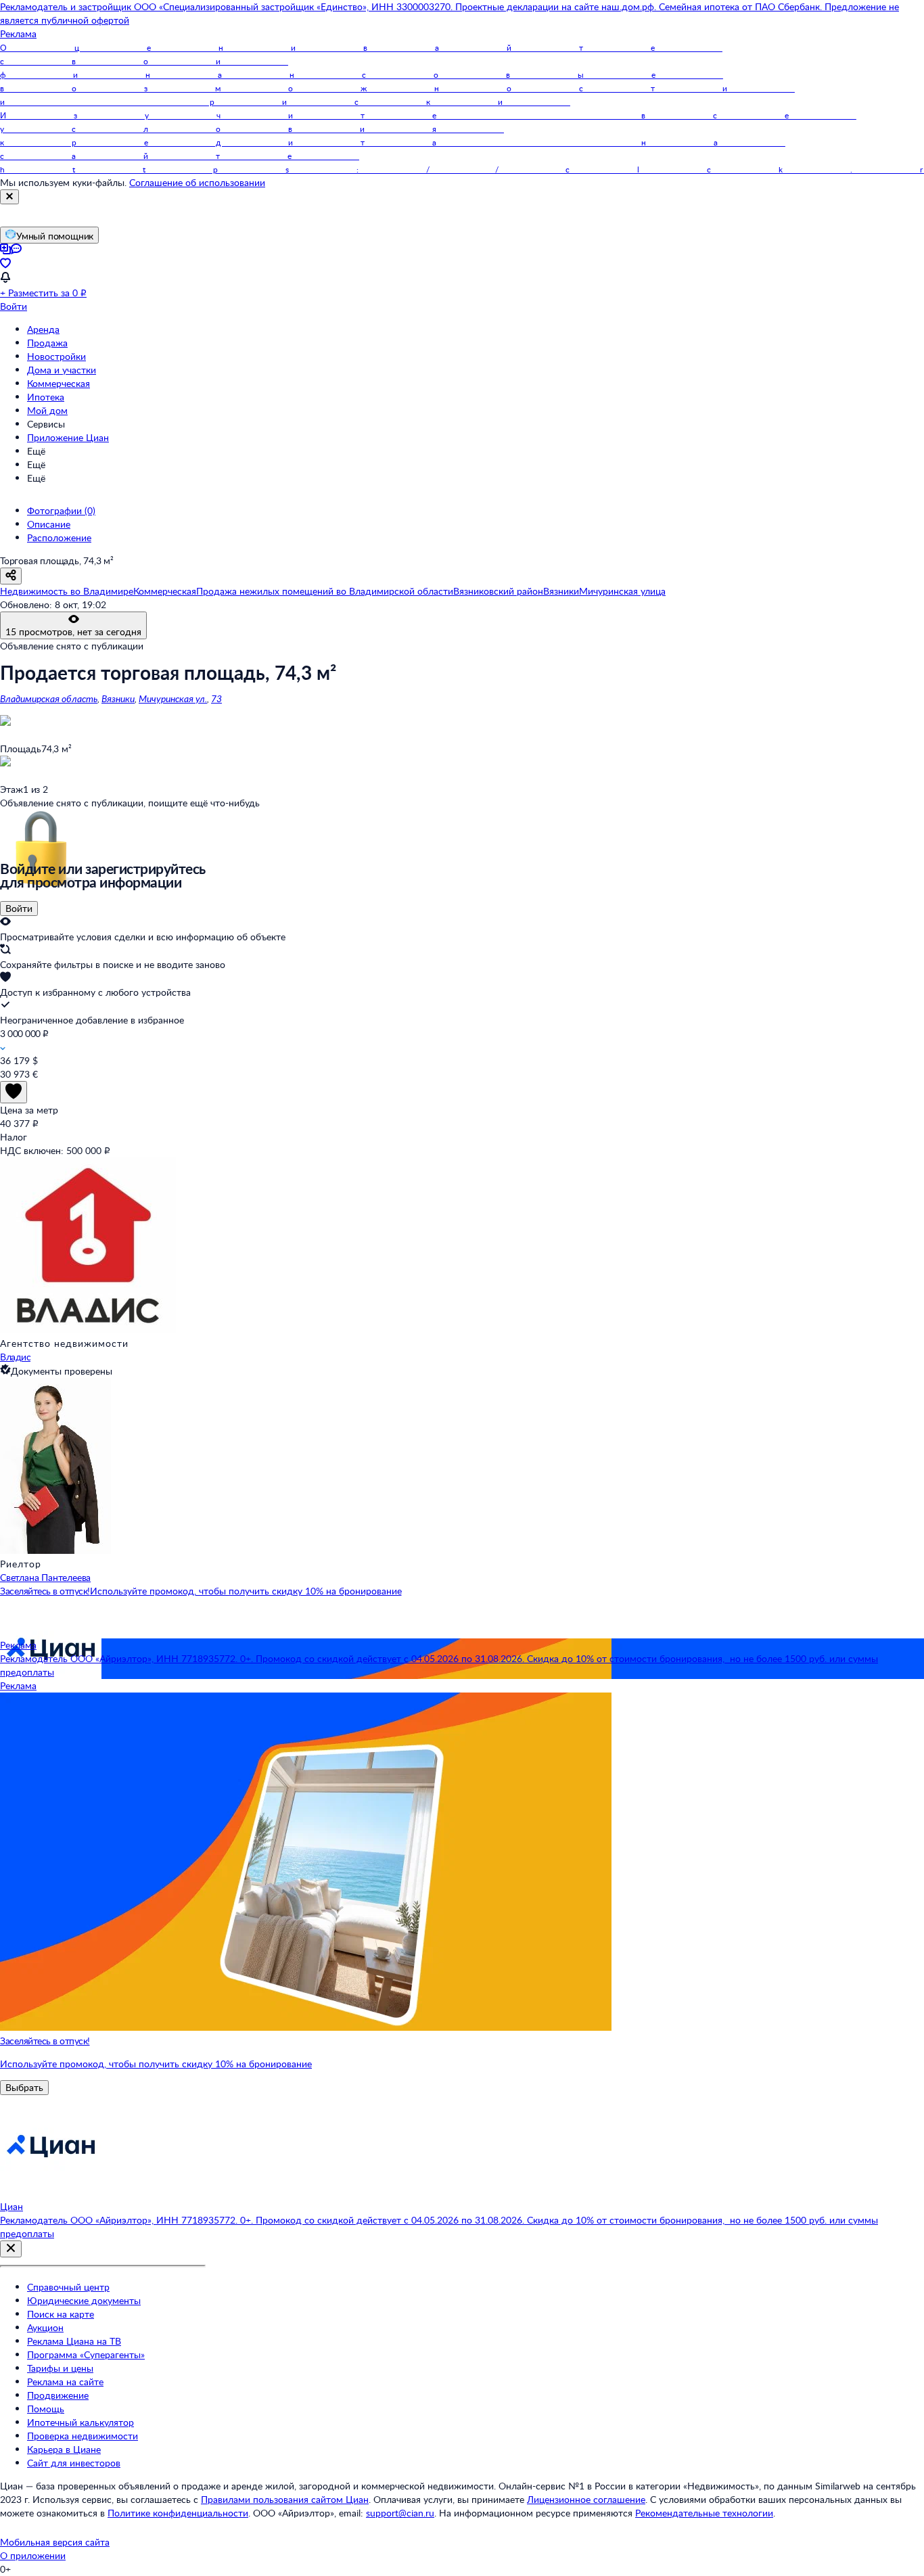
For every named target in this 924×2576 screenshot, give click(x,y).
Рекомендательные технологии (704, 2513)
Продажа (47, 343)
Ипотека (46, 397)
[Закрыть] (9, 197)
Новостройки (56, 356)
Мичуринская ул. (173, 698)
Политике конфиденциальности (178, 2513)
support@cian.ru (400, 2513)
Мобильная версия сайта (55, 2542)
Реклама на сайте (65, 2382)
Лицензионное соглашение (586, 2499)
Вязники (118, 698)
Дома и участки (62, 370)
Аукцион (45, 2327)
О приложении (33, 2555)
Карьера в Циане (64, 2449)
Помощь (46, 2409)
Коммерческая (59, 383)
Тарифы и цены (60, 2368)
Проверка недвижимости (83, 2436)
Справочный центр (68, 2287)
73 (216, 698)
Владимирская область (49, 698)
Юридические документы (84, 2300)
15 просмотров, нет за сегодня (73, 631)
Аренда (43, 329)
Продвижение (58, 2395)
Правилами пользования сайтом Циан (285, 2499)
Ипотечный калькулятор (80, 2422)
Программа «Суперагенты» (86, 2354)
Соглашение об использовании (197, 182)
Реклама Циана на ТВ (74, 2341)
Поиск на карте (61, 2314)
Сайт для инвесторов (74, 2463)
